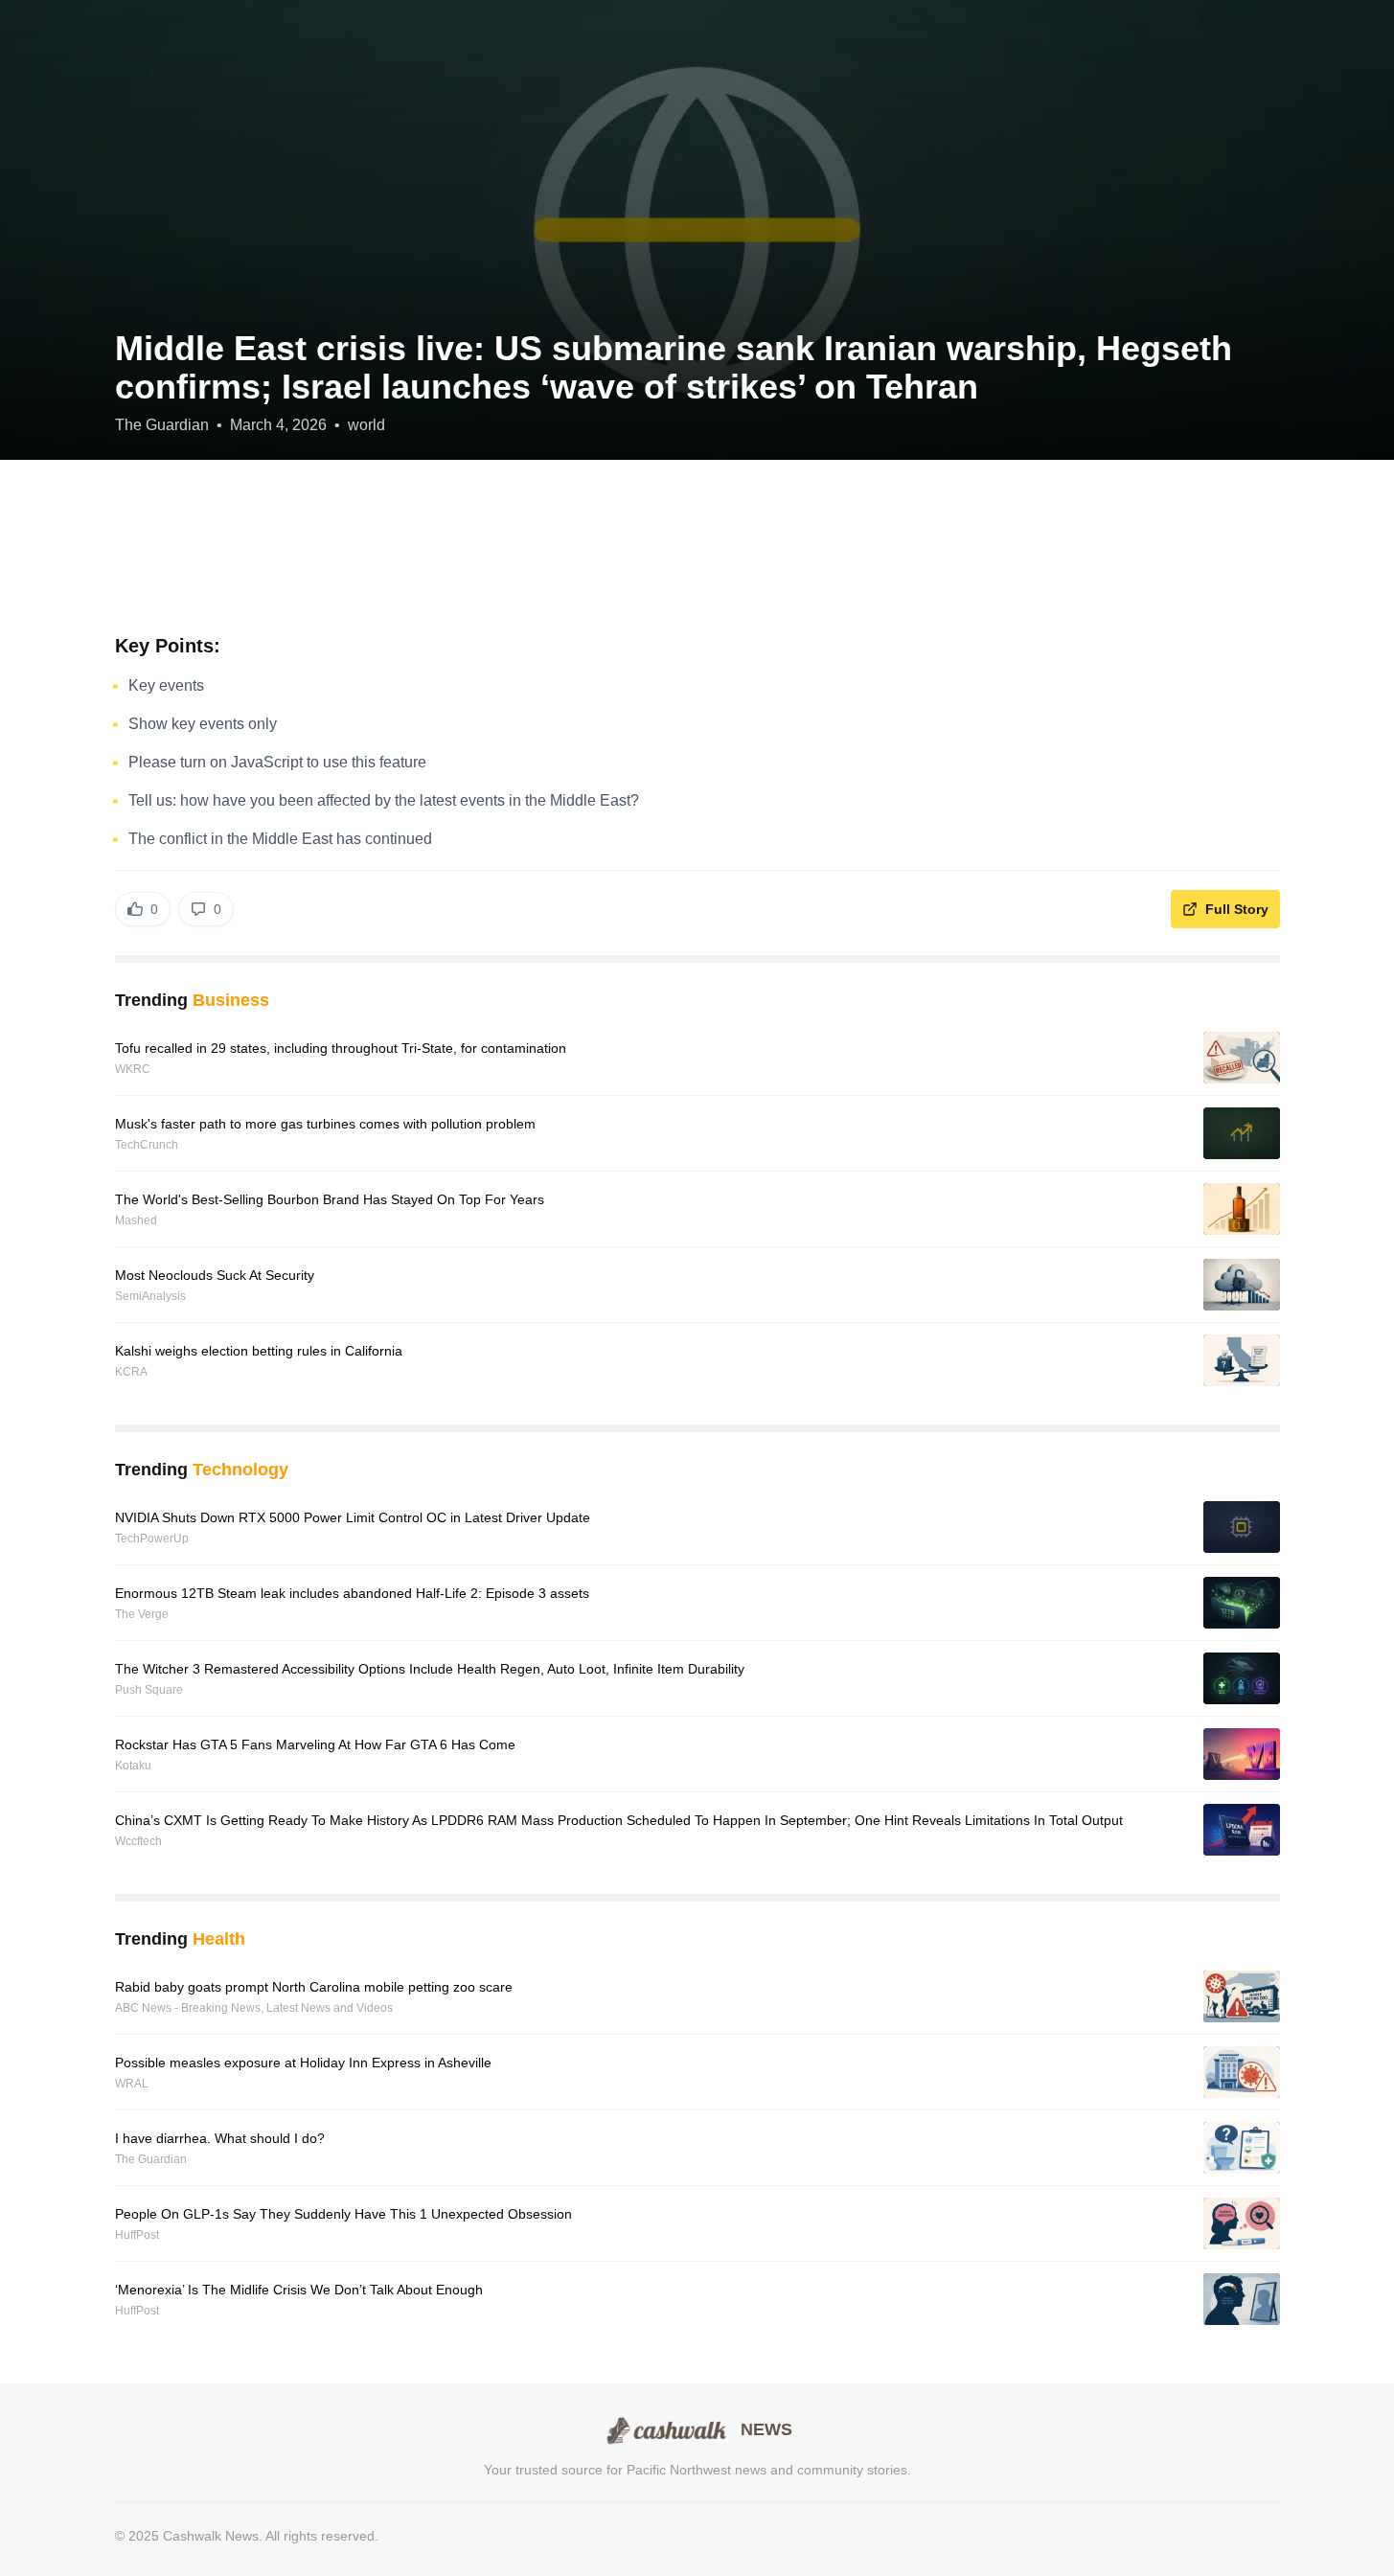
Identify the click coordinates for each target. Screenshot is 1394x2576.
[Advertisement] (697, 546)
